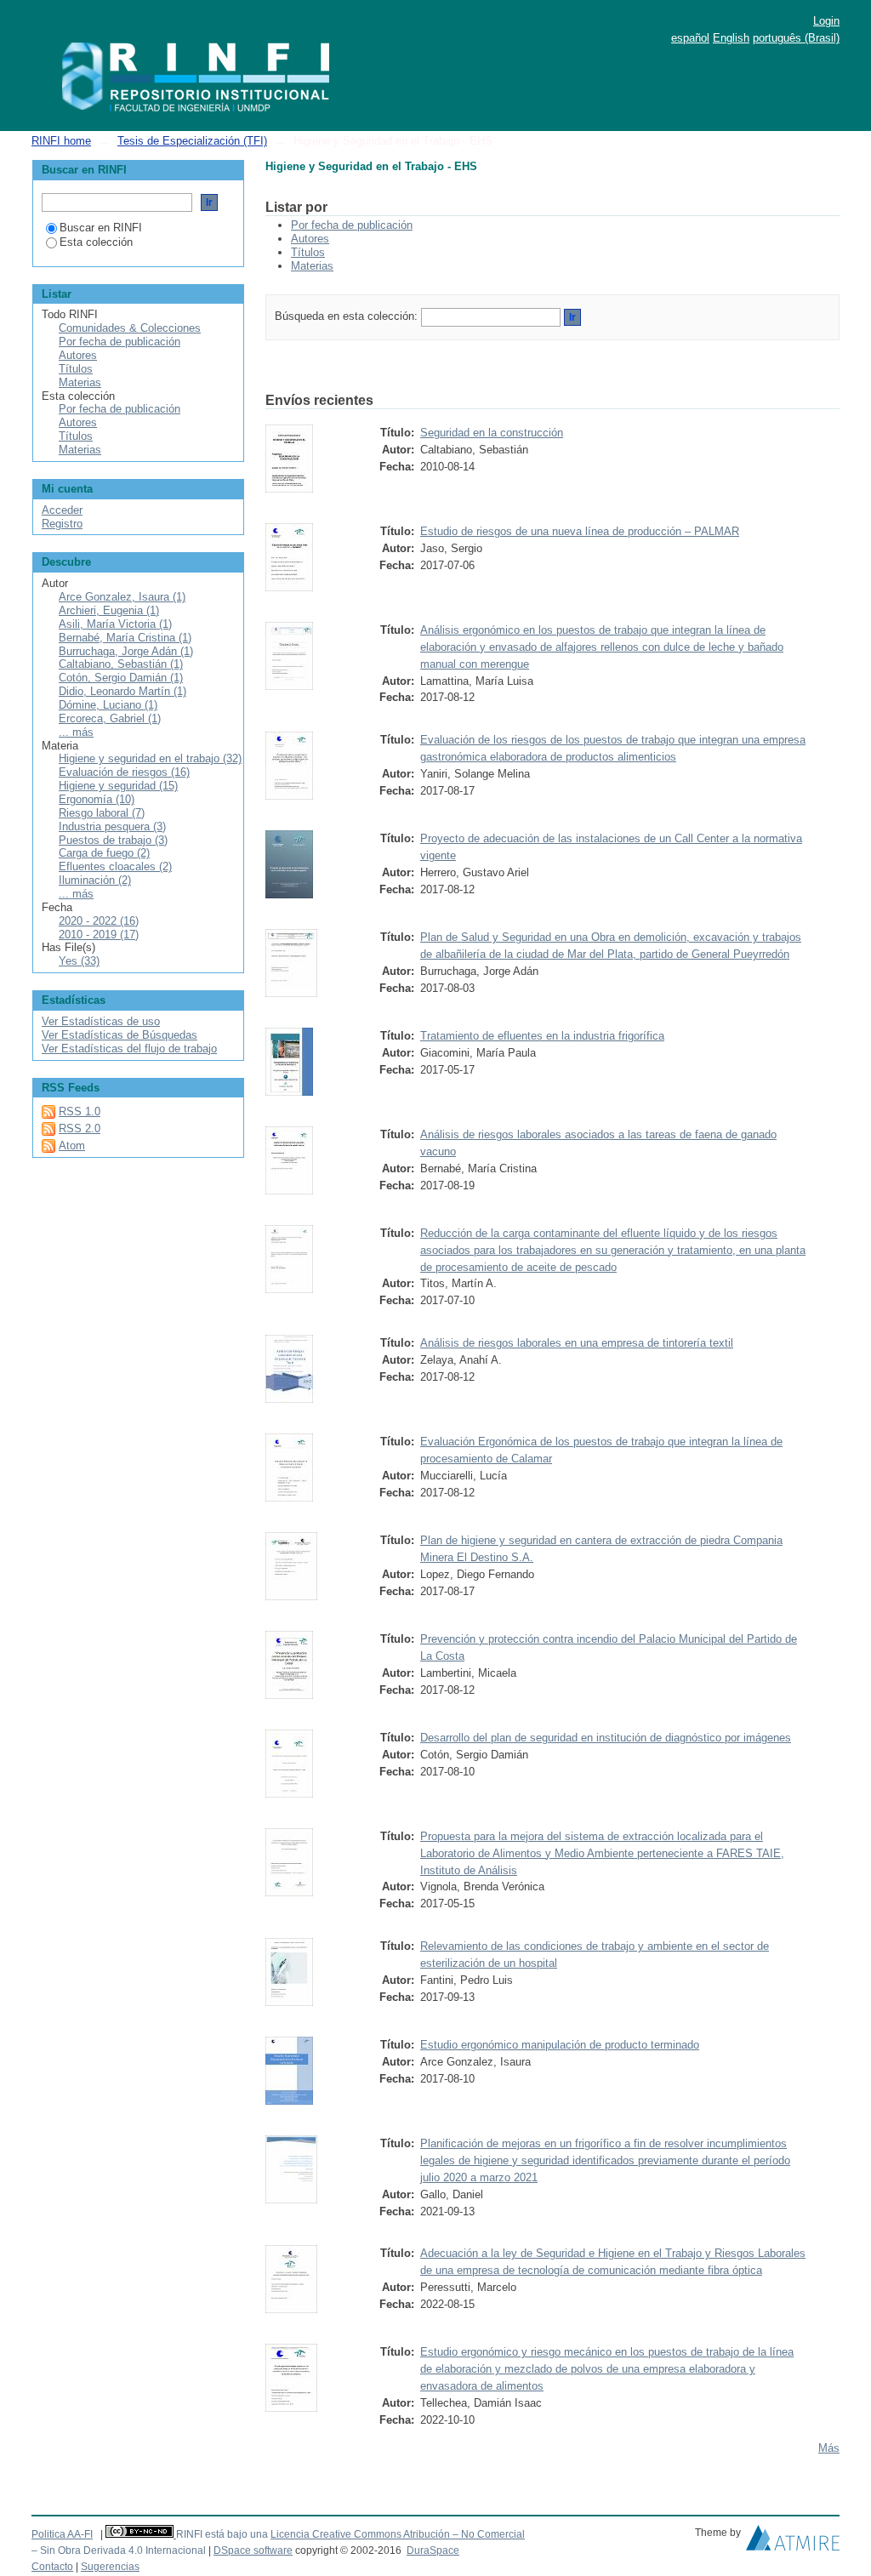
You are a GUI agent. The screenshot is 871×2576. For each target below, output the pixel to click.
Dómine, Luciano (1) (108, 705)
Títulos (308, 252)
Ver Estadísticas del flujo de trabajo (129, 1049)
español (690, 38)
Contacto (52, 2567)
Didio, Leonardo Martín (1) (122, 691)
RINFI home (61, 141)
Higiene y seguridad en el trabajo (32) (150, 758)
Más (829, 2448)
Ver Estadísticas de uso (101, 1021)
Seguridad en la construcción (492, 433)
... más (76, 732)
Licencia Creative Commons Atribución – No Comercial (398, 2534)
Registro (62, 524)
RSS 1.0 (80, 1111)
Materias (312, 266)
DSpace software (253, 2550)
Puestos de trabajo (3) (113, 840)
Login (826, 21)
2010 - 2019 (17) (99, 935)
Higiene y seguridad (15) (118, 786)
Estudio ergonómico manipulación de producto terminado (560, 2045)
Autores (310, 239)
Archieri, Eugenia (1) (109, 610)
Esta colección (96, 242)
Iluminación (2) (95, 880)
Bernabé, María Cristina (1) (125, 638)
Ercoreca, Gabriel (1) (110, 718)
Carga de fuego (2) (104, 853)
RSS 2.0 (80, 1128)
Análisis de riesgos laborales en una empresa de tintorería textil (577, 1343)
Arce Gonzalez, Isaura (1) (122, 597)
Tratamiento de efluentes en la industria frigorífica (542, 1036)
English (731, 38)
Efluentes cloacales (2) (115, 866)
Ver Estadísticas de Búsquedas (120, 1035)
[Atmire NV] (793, 2542)
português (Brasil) (796, 38)
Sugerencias (110, 2567)
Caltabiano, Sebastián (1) (121, 664)
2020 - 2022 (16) (99, 921)
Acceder (62, 510)
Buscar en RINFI (101, 228)
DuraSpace (433, 2550)
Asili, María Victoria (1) (115, 624)
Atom (72, 1146)
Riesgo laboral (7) (102, 813)
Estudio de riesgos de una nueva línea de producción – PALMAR (580, 531)
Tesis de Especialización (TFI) (192, 141)
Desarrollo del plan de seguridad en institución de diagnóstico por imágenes (606, 1738)
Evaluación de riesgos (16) (124, 772)
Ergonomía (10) (97, 799)
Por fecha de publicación (352, 225)
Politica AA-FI (62, 2534)
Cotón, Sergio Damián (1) (121, 678)
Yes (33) (79, 961)
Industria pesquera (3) (112, 826)
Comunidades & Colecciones (130, 328)
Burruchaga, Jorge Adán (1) (126, 651)
